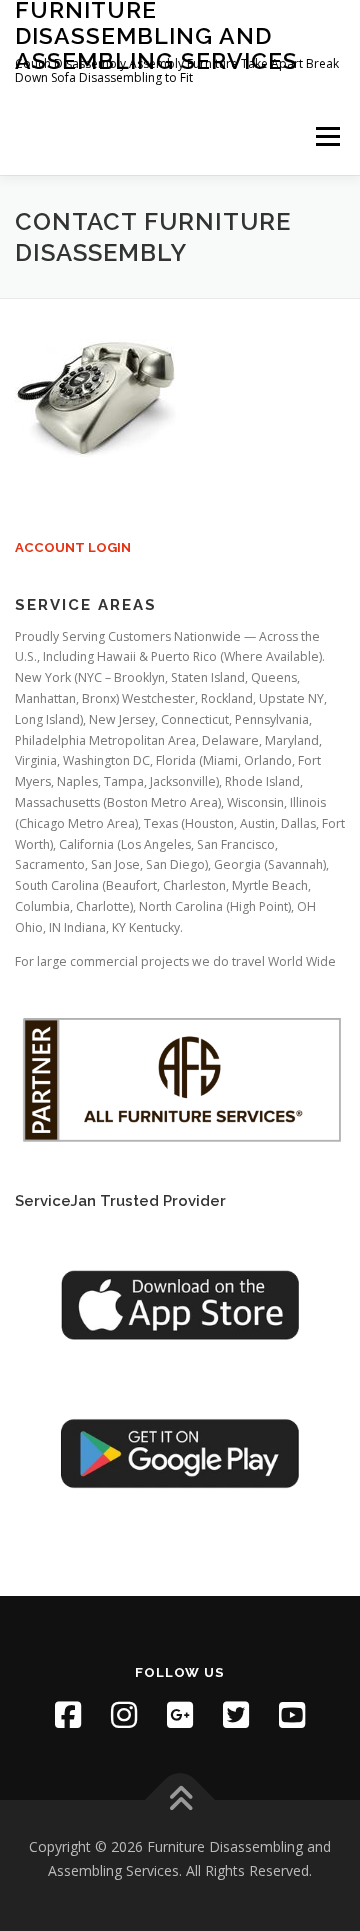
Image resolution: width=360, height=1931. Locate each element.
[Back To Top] (180, 1800)
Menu (326, 137)
